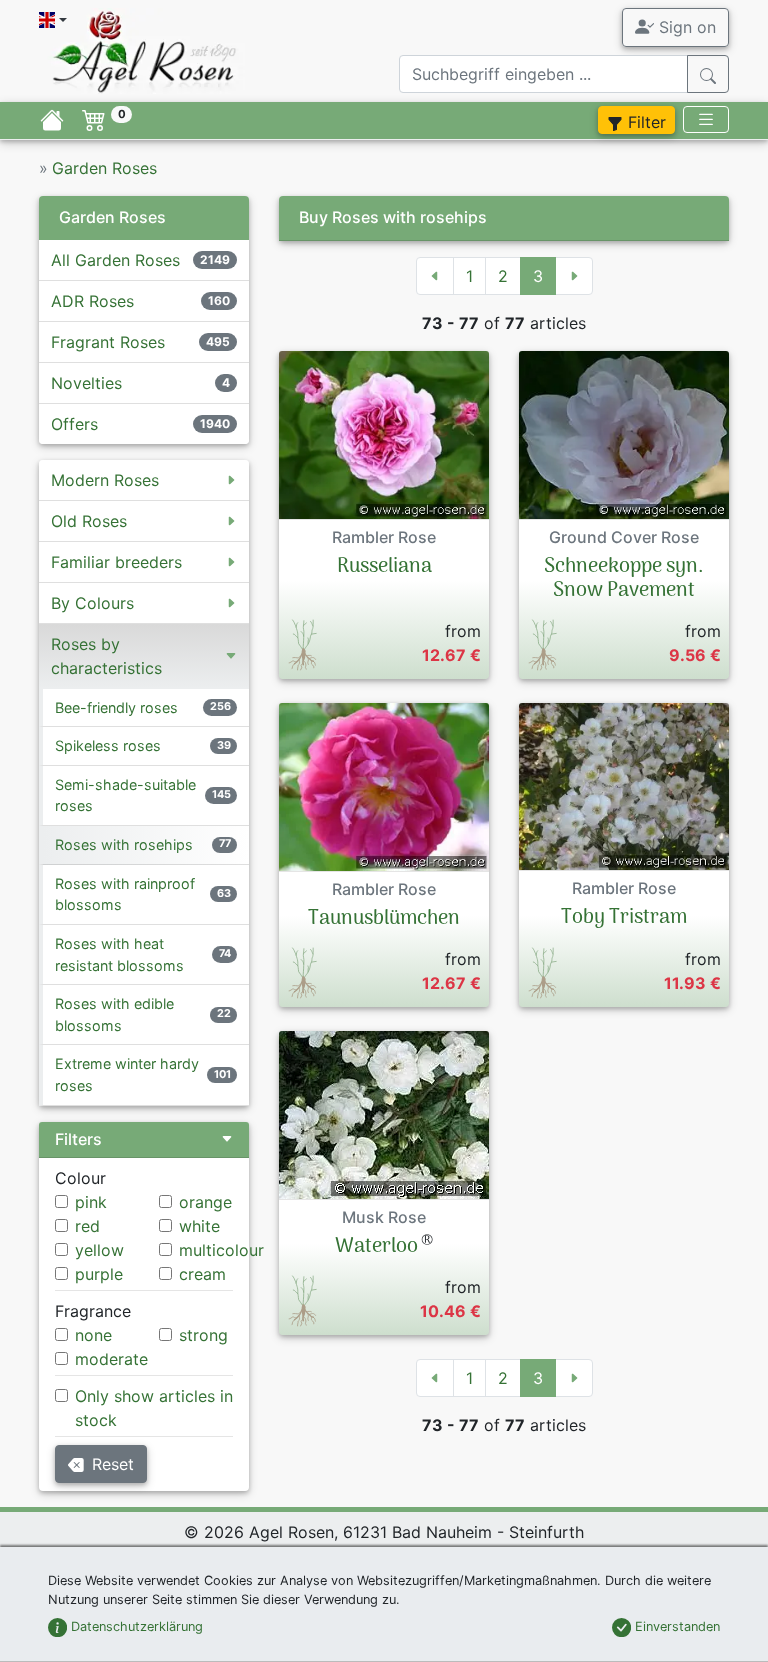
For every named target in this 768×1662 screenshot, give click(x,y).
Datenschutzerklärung (135, 1626)
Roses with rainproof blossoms (125, 894)
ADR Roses (92, 301)
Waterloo (376, 1247)
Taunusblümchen (384, 919)
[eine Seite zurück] (435, 276)
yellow (99, 1250)
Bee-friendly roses (116, 707)
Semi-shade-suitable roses (125, 795)
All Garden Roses (115, 260)
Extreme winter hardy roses (127, 1074)
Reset (113, 1464)
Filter (644, 122)
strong (203, 1335)
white (199, 1226)
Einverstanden (675, 1626)
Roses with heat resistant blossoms (119, 954)
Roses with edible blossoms (114, 1014)
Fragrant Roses (108, 342)
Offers (74, 424)
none (93, 1335)
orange (205, 1202)
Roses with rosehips (124, 844)
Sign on (685, 27)
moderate (111, 1359)
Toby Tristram (624, 918)
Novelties (86, 383)
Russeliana (384, 567)
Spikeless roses (108, 745)
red (87, 1226)
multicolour (221, 1250)
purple (99, 1274)
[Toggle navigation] (706, 119)
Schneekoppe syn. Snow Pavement (624, 579)
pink (91, 1202)
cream (202, 1274)
